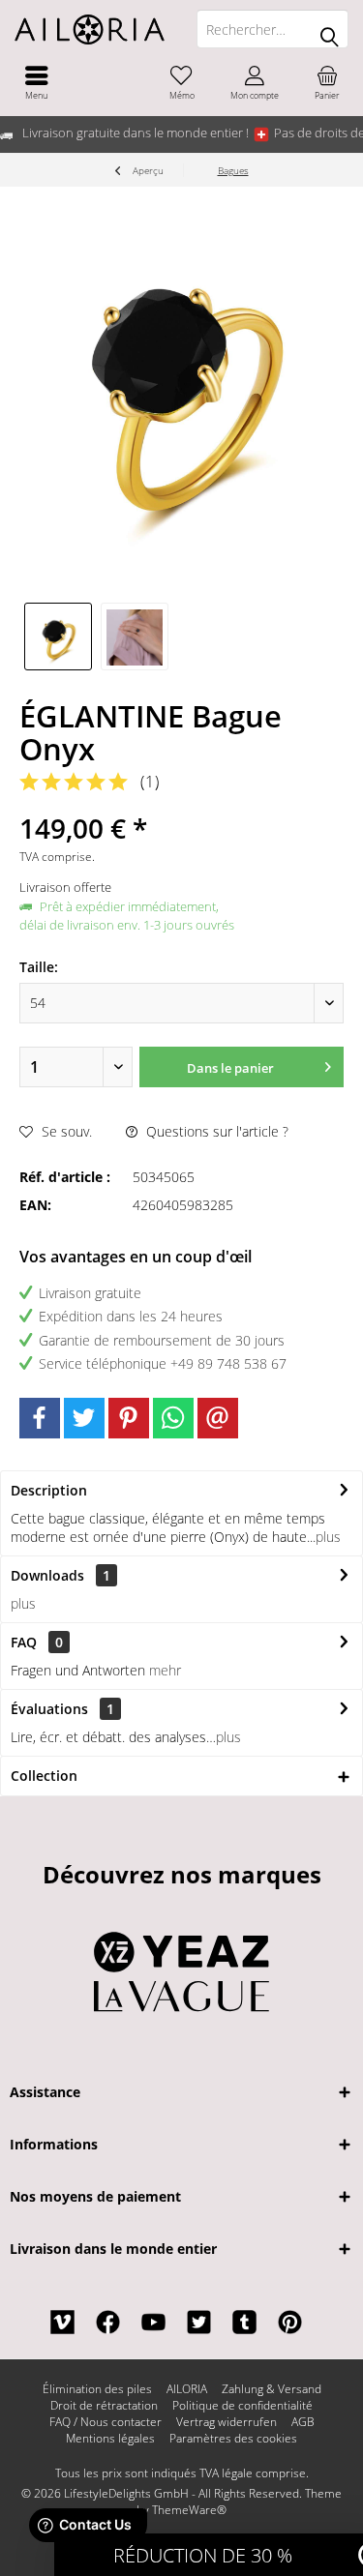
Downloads (47, 1575)
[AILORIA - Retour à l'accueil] (91, 29)
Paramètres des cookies (233, 2439)
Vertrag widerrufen (227, 2422)
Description (49, 1490)
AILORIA (187, 2389)
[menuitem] (36, 82)
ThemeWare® (189, 2510)
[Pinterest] (129, 1418)
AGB (303, 2422)
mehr (165, 1670)
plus (328, 1537)
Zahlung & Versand (272, 2389)
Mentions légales (110, 2439)
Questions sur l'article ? (215, 1131)
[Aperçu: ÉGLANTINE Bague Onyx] (58, 637)
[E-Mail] (218, 1418)
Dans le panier (229, 1068)
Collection (44, 1776)
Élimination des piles (97, 2389)
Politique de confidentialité (242, 2406)
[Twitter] (84, 1418)
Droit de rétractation (104, 2406)
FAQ (37, 1642)
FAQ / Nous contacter (106, 2422)
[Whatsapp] (173, 1418)
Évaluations (49, 1709)
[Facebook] (40, 1418)
